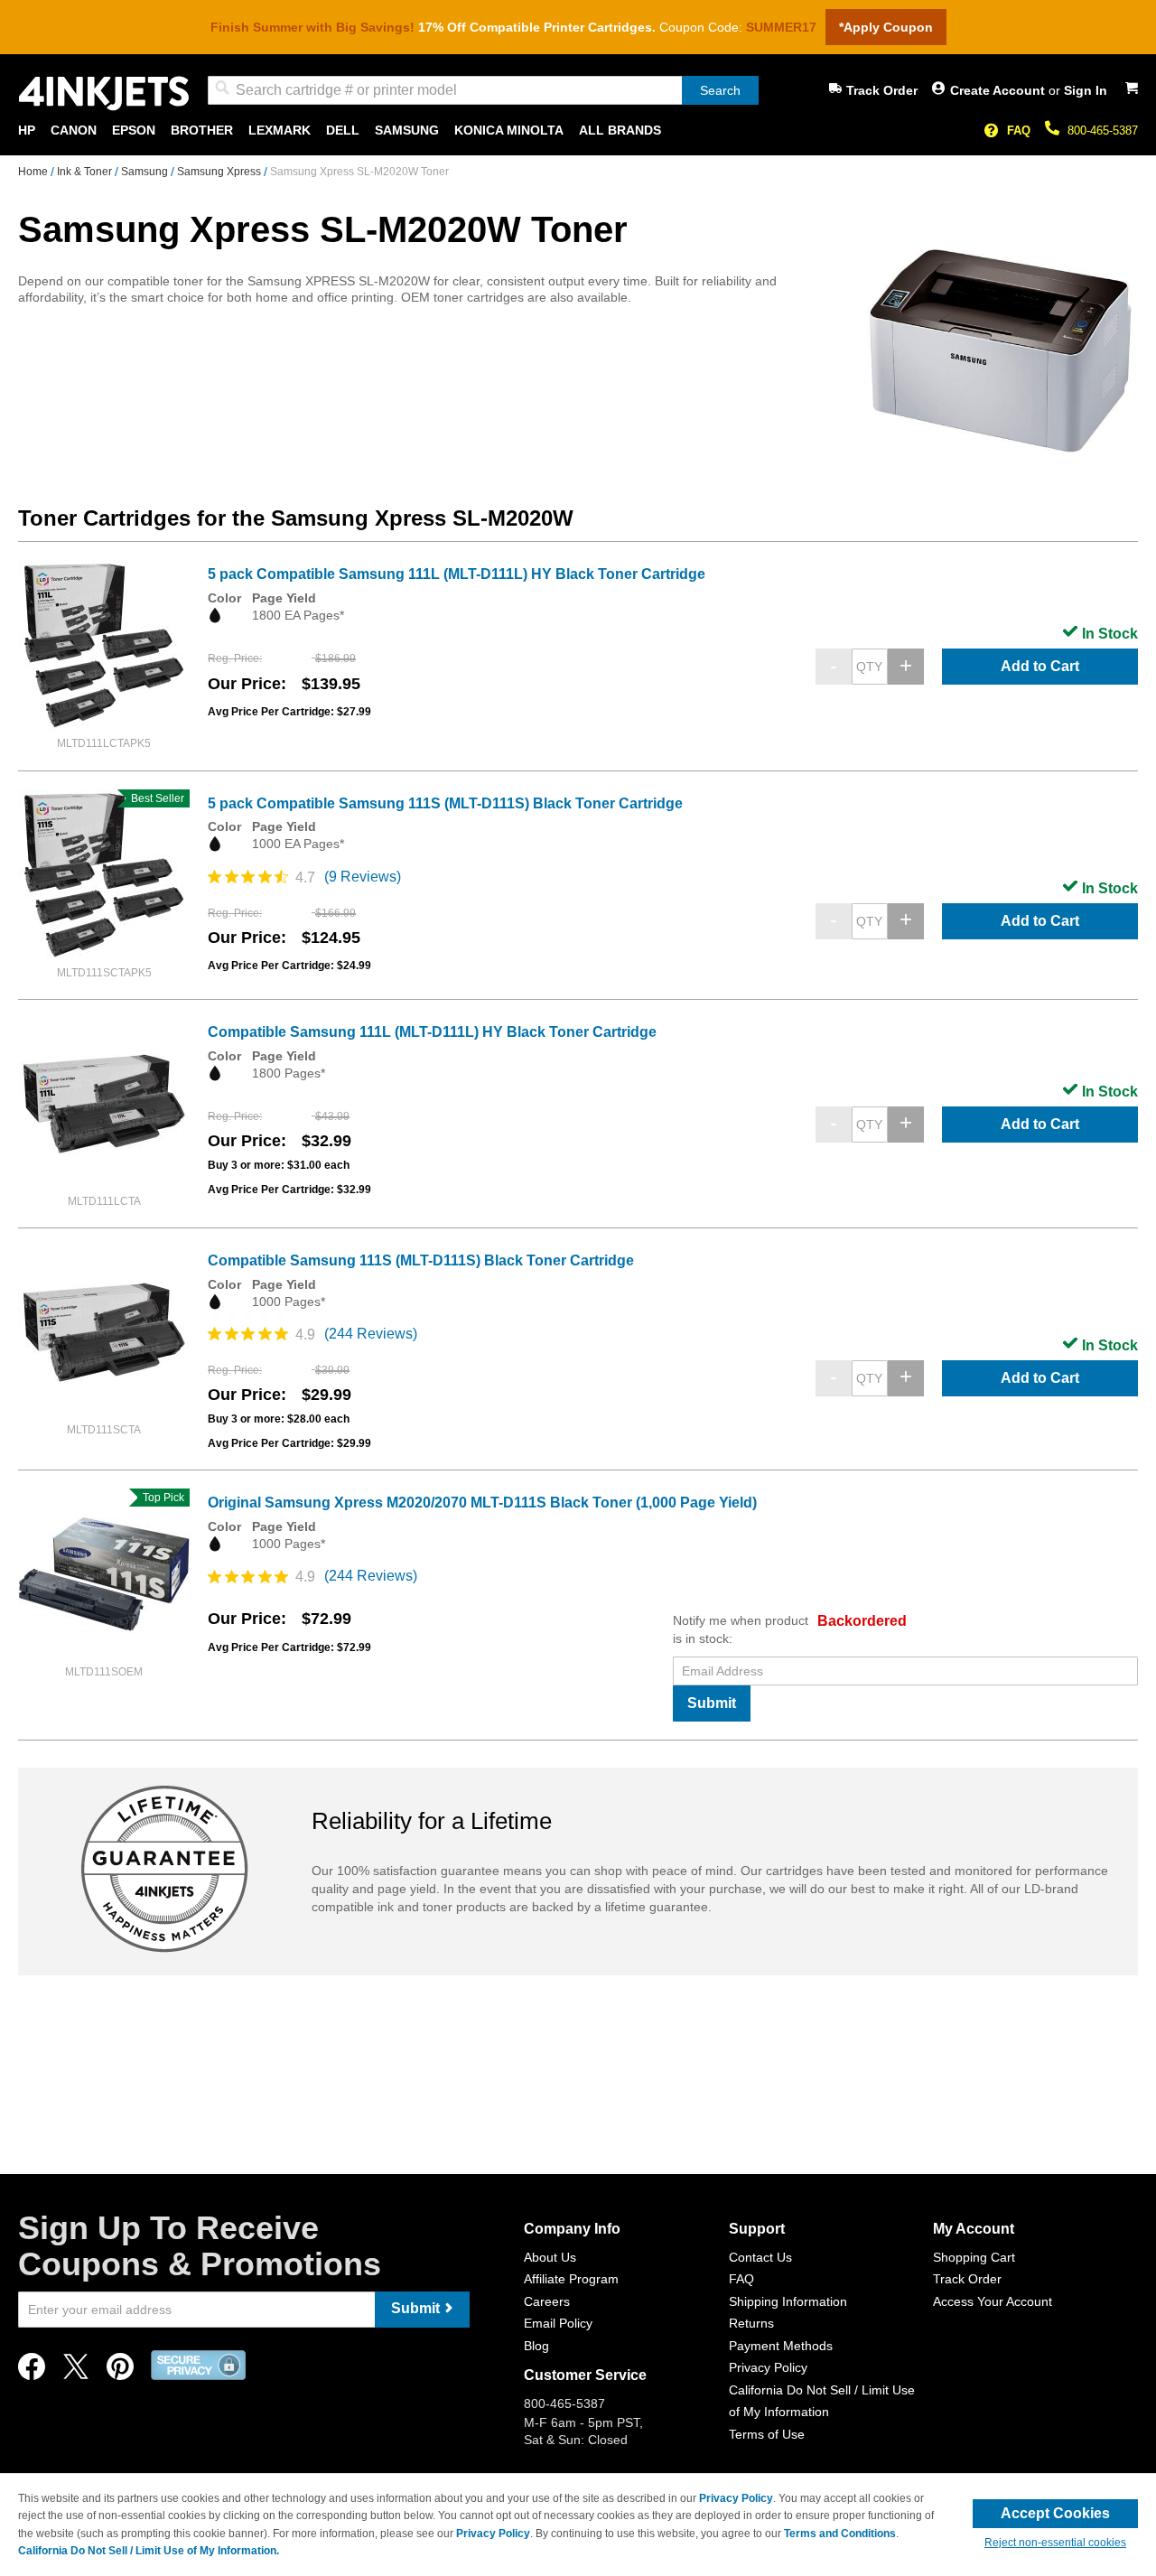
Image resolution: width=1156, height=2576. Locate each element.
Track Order (882, 90)
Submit (712, 1703)
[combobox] (483, 90)
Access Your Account (993, 2301)
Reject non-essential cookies (1055, 2543)
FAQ (1019, 131)
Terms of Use (767, 2434)
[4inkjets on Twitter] (76, 2371)
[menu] (578, 131)
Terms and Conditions (840, 2534)
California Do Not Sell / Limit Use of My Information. (149, 2551)
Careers (547, 2301)
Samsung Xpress (220, 172)
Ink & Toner (86, 172)
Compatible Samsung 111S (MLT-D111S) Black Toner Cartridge (421, 1260)
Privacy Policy (768, 2367)
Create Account (999, 90)
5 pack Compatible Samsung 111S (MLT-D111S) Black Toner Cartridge (445, 803)
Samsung (146, 172)
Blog (536, 2346)
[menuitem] (27, 131)
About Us (550, 2257)
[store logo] (104, 93)
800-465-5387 (1103, 131)
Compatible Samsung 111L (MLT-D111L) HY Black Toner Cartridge (432, 1032)
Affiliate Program (571, 2279)
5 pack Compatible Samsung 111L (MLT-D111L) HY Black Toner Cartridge (457, 574)
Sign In (1086, 90)
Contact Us (760, 2257)
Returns (751, 2323)
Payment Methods (781, 2346)
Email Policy (558, 2323)
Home (34, 172)
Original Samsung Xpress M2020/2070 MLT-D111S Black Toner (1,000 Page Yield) (482, 1503)
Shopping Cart (974, 2257)
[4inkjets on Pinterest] (120, 2371)
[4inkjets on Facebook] (32, 2371)
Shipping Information (788, 2301)
